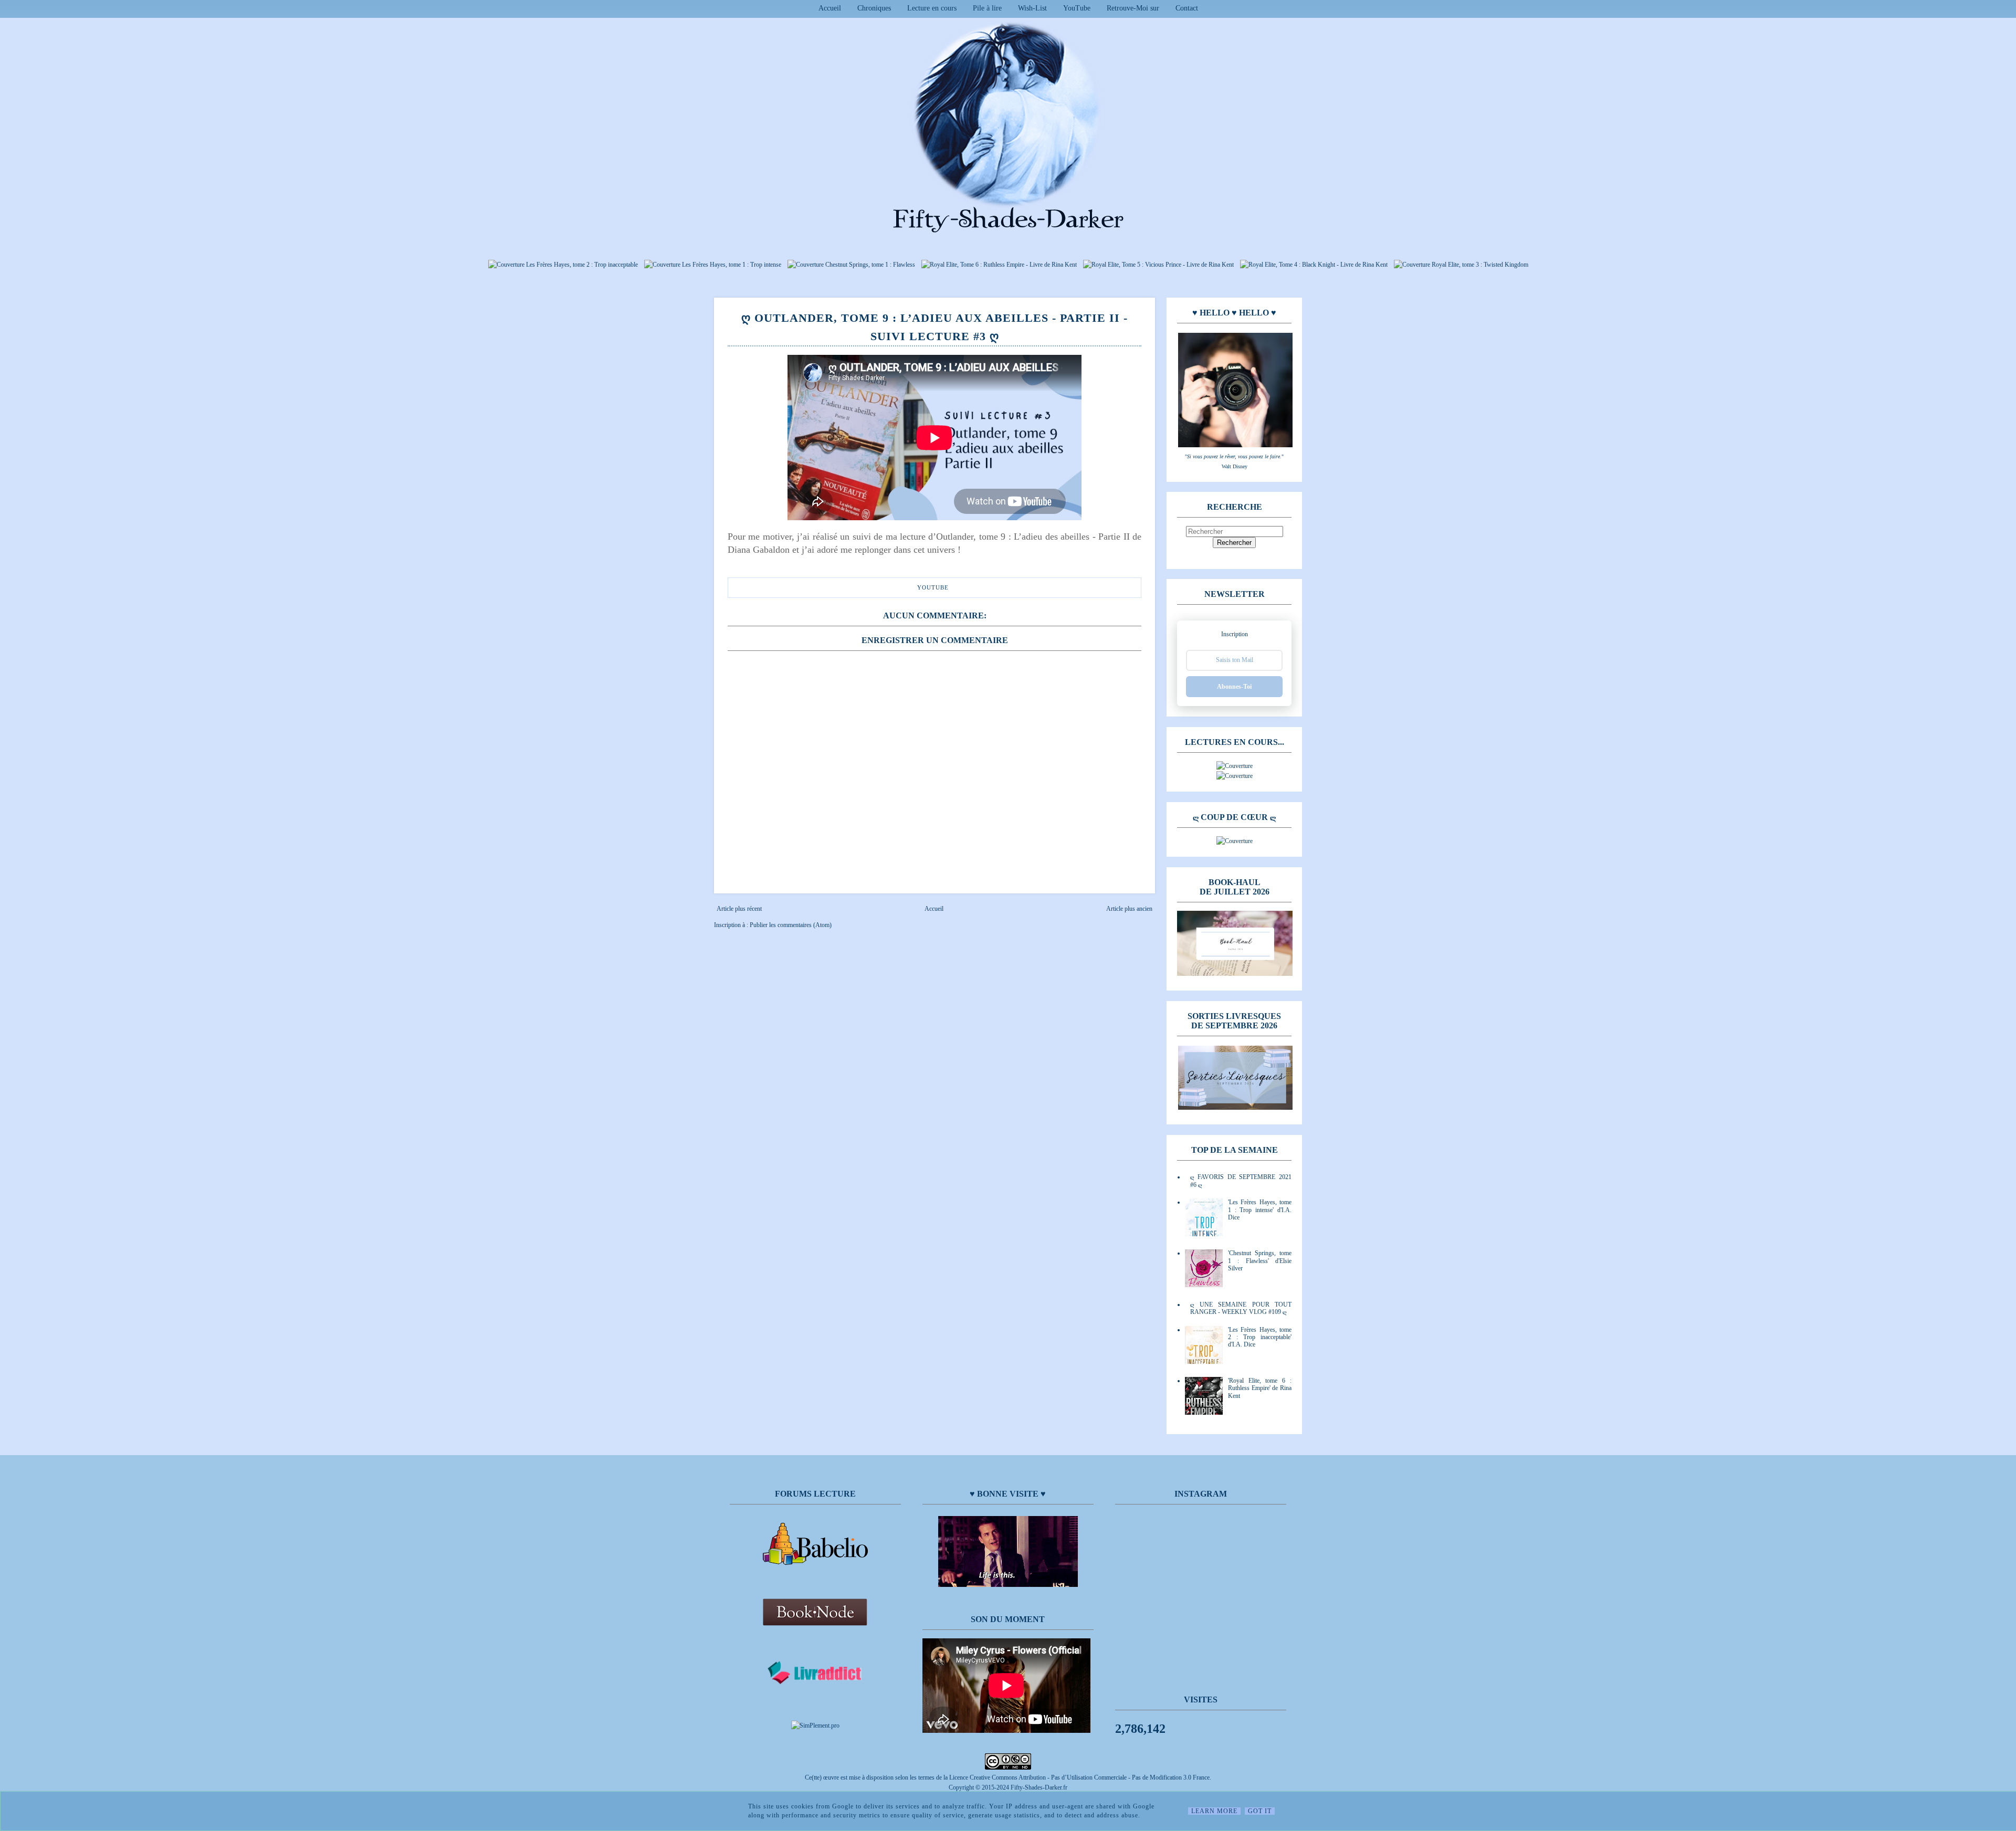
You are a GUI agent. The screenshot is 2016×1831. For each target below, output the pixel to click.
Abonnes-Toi (1234, 687)
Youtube (933, 587)
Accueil (830, 8)
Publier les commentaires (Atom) (791, 925)
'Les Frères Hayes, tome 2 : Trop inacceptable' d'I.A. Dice (1260, 1337)
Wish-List (1032, 8)
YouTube (1077, 8)
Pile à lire (987, 8)
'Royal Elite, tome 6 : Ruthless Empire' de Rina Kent (1260, 1388)
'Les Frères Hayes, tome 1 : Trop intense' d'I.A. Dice (1260, 1210)
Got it (1260, 1811)
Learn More (1214, 1811)
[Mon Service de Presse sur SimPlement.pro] (815, 1725)
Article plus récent (739, 909)
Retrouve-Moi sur (1133, 8)
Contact (1187, 8)
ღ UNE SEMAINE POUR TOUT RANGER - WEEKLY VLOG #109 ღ (1241, 1308)
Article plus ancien (1129, 909)
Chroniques (874, 8)
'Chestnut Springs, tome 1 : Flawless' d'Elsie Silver (1260, 1261)
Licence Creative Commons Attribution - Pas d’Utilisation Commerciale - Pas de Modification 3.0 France (1079, 1777)
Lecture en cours (932, 8)
